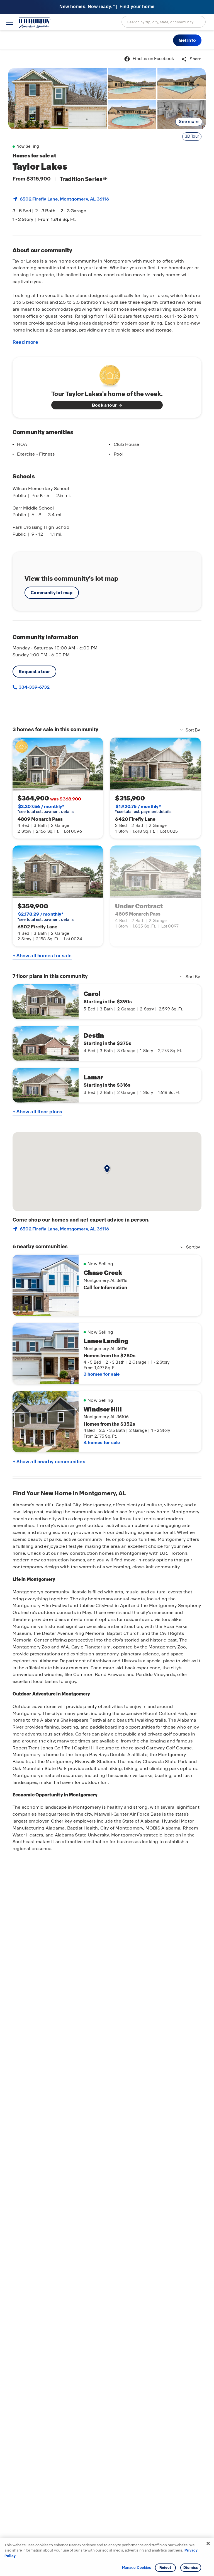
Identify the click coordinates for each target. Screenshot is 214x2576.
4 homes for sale (102, 1442)
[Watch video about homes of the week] (107, 374)
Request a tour (34, 672)
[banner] (107, 7)
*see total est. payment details (46, 809)
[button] (187, 40)
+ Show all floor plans (37, 1112)
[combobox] (164, 22)
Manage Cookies (137, 2568)
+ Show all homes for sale (42, 956)
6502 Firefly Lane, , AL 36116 (64, 199)
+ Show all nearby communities (49, 1462)
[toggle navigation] (10, 22)
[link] (58, 99)
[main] (107, 1313)
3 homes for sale (102, 1374)
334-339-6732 (34, 687)
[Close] (208, 2543)
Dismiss (191, 2568)
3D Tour (192, 136)
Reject (165, 2568)
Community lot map (52, 593)
